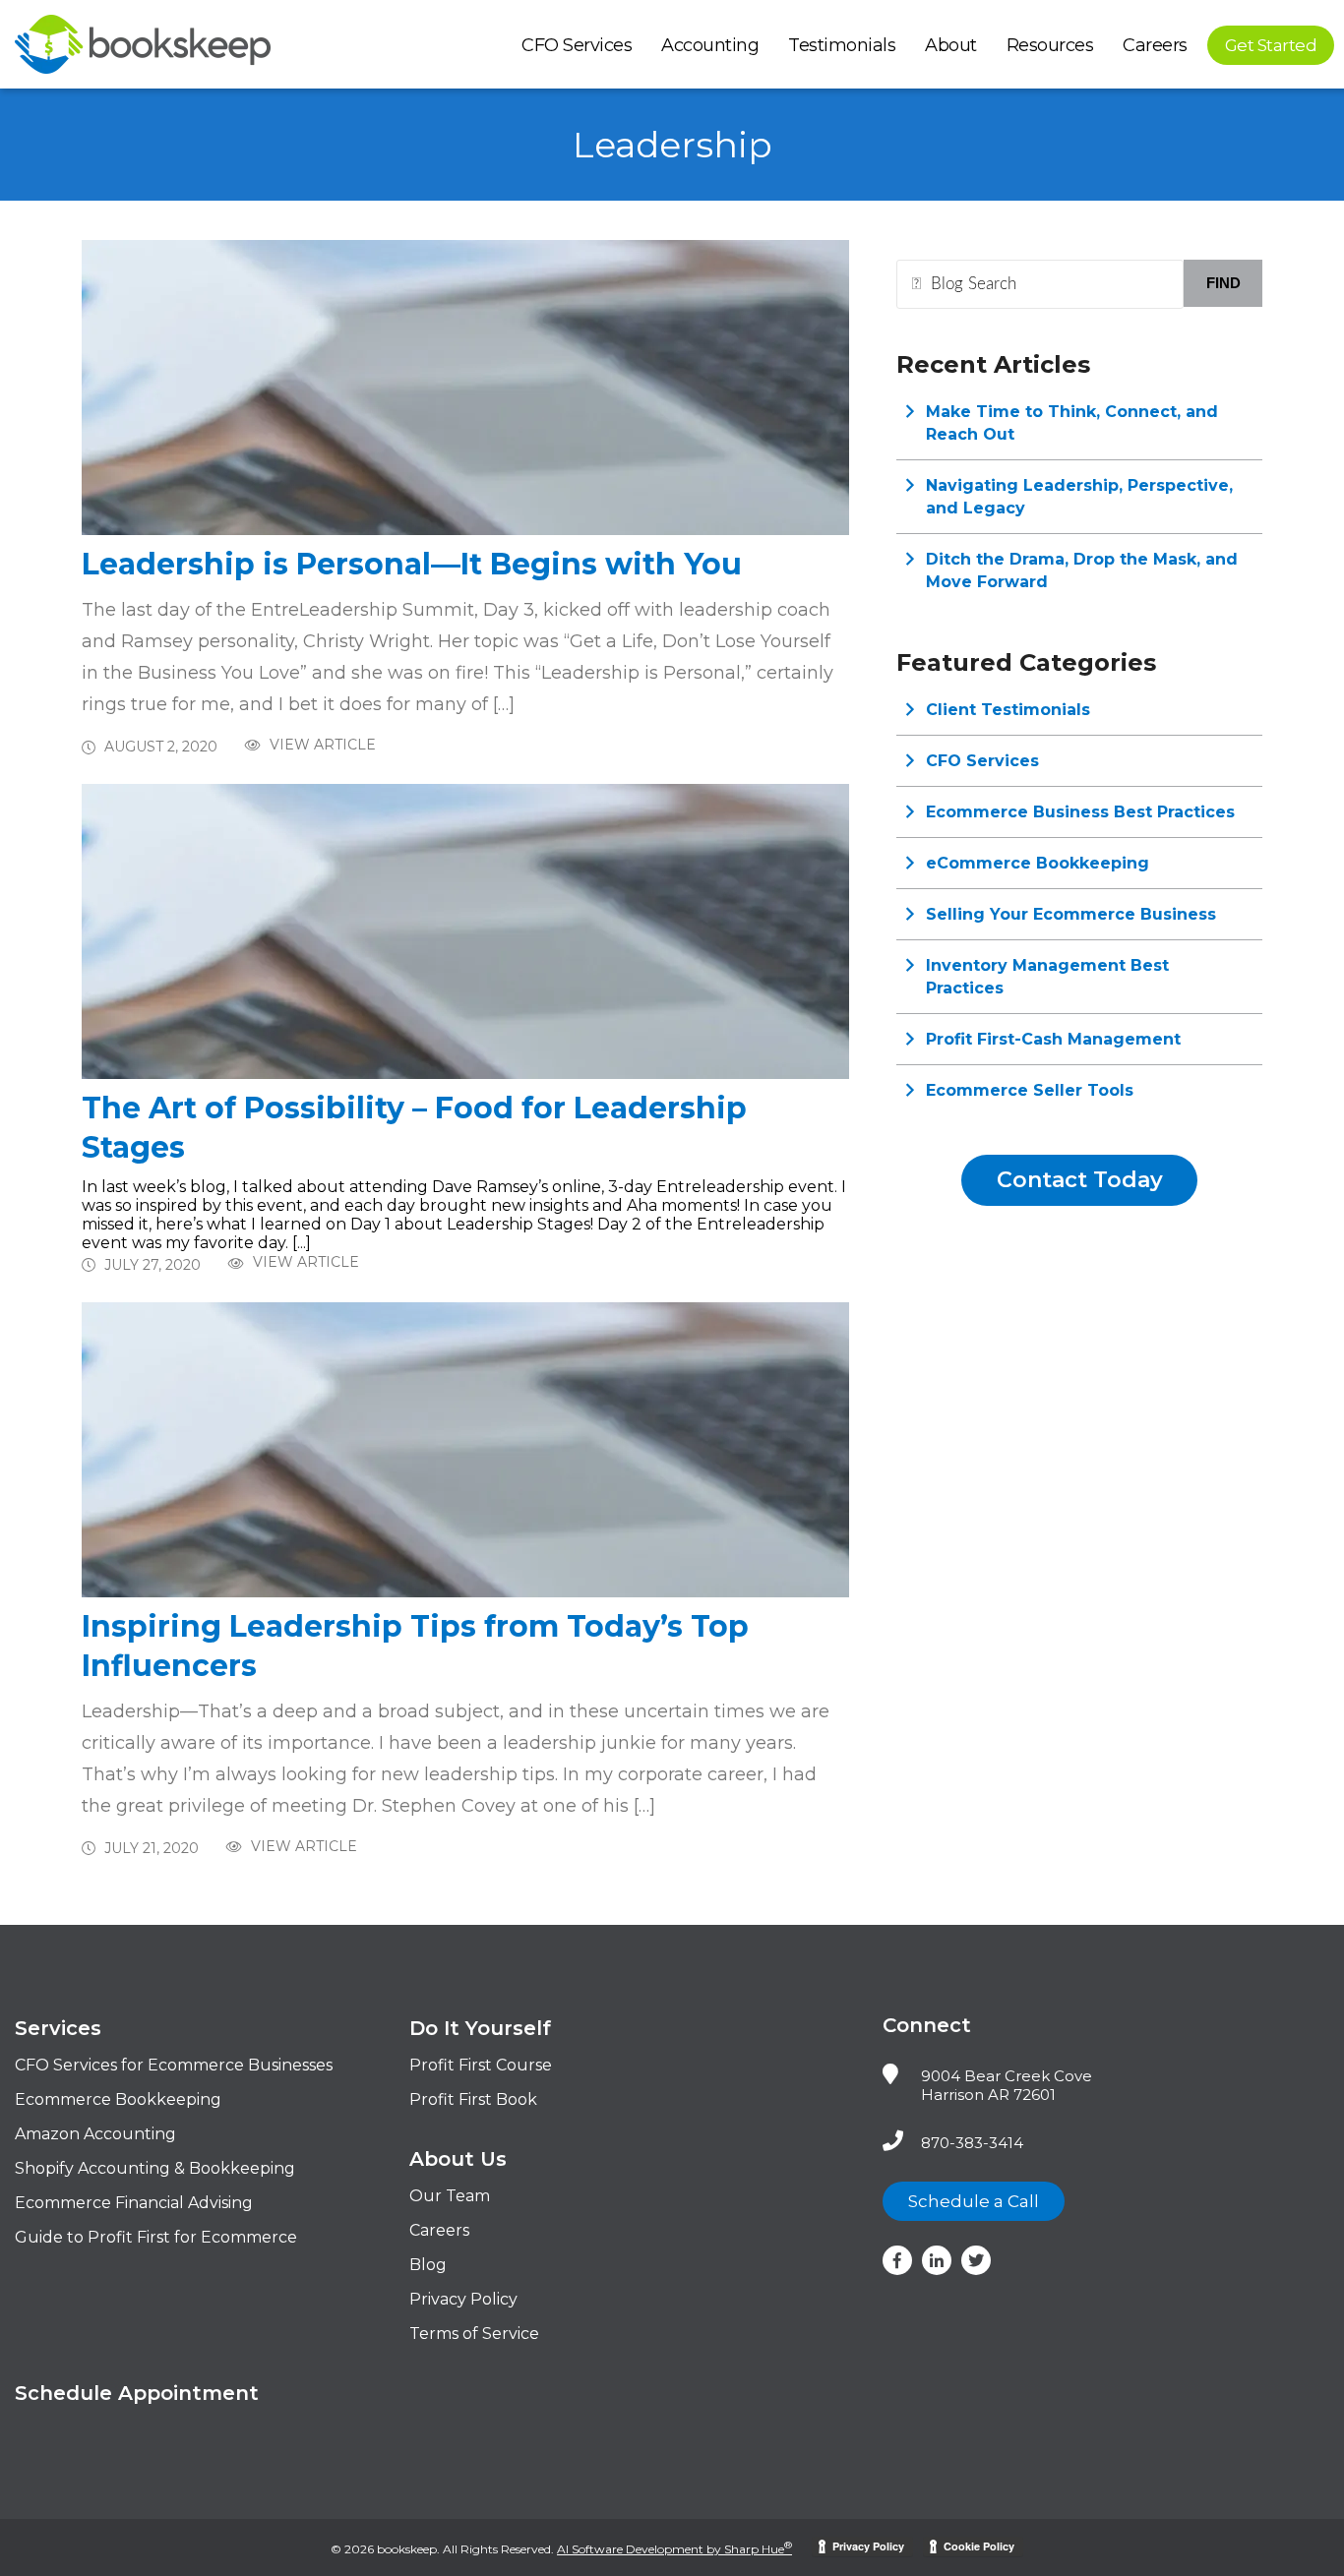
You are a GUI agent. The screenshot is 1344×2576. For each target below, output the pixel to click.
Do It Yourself (480, 2028)
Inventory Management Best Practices (1047, 977)
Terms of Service (474, 2334)
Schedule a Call (974, 2201)
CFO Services (577, 45)
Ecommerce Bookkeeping (118, 2099)
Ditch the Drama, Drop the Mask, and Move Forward (1082, 570)
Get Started (1271, 45)
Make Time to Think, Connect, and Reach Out (1072, 423)
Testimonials (842, 45)
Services (58, 2028)
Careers (1155, 45)
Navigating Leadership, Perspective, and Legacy (1079, 497)
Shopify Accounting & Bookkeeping (155, 2168)
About (951, 45)
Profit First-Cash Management (1053, 1039)
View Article (321, 745)
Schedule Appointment (137, 2393)
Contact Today (1080, 1180)
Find (1223, 283)
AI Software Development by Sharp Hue (674, 2549)
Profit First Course (481, 2065)
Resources (1050, 45)
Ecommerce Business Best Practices (1080, 812)
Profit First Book (473, 2099)
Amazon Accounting (95, 2134)
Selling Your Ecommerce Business (1071, 914)
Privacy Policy (463, 2299)
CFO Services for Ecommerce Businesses (174, 2065)
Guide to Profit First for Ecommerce (156, 2237)
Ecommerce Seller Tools (1030, 1090)
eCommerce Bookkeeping (1038, 863)
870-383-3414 (972, 2143)
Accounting (710, 45)
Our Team (450, 2196)
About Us (458, 2159)
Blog (428, 2265)
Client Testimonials (1008, 710)
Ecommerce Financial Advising (134, 2203)
